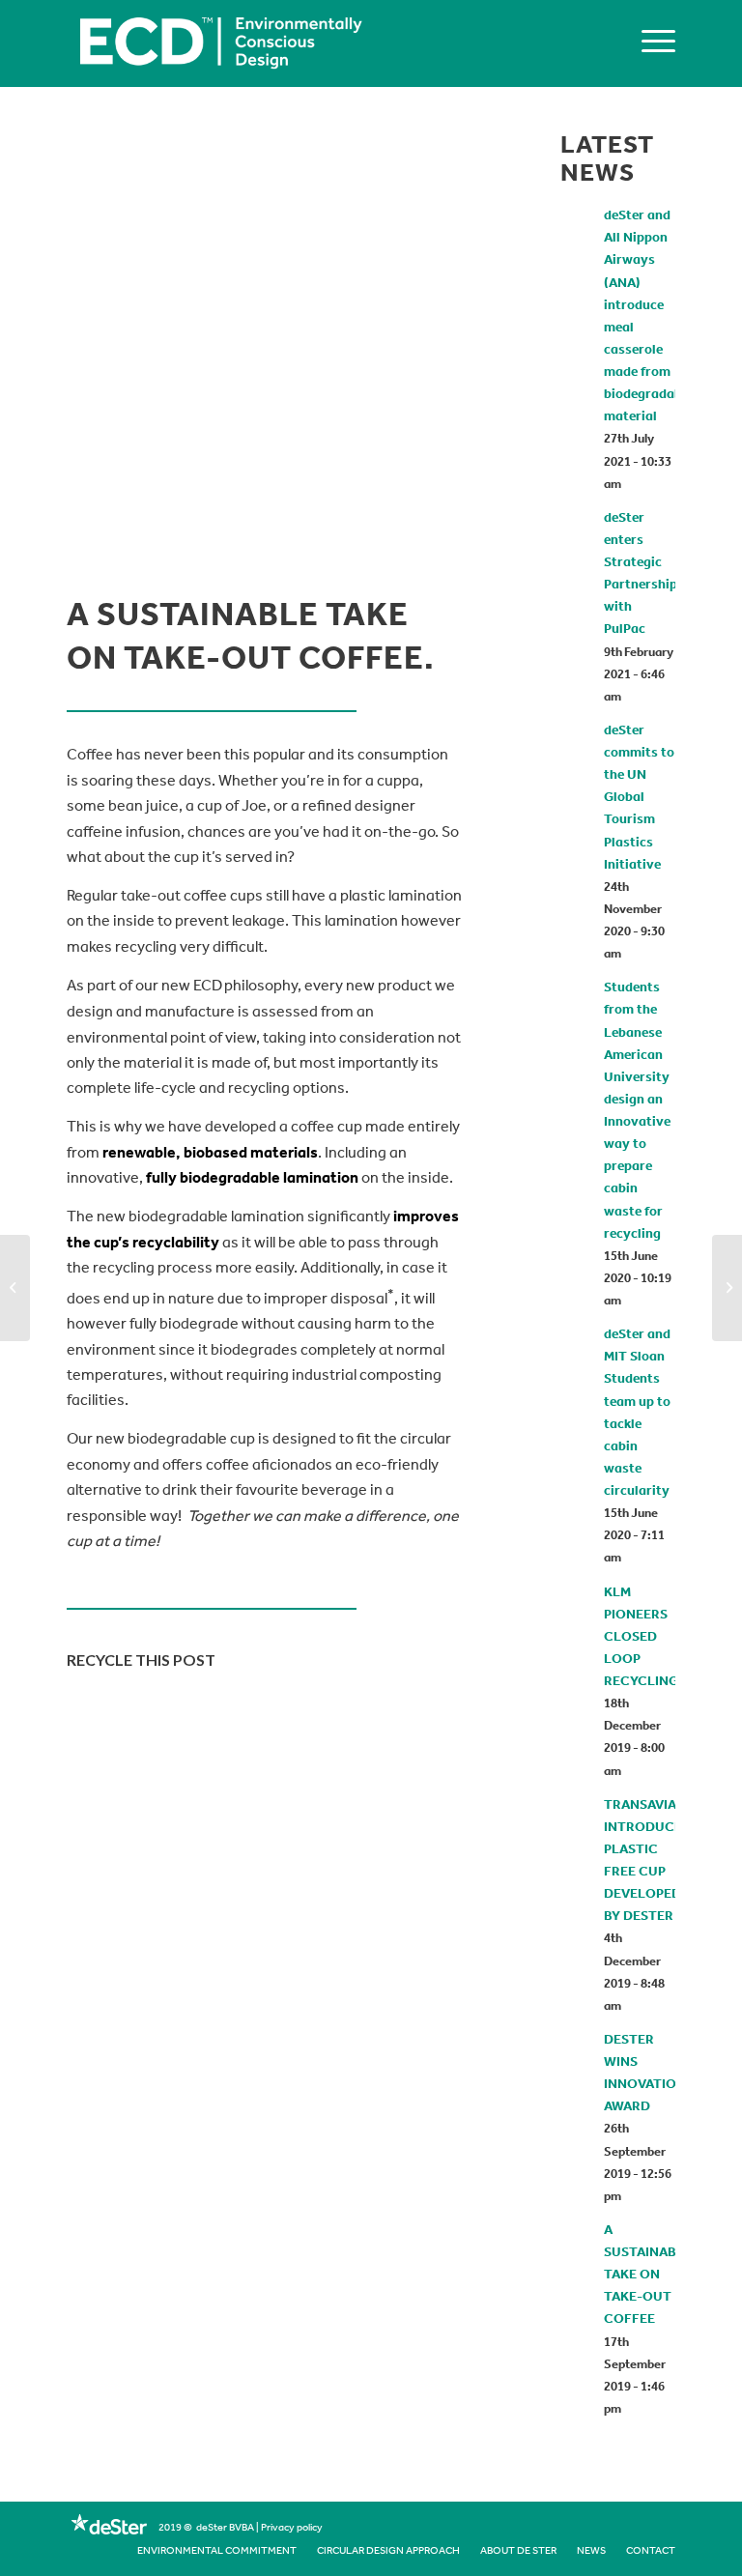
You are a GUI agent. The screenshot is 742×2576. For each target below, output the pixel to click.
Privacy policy (292, 2529)
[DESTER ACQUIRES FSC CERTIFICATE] (15, 1288)
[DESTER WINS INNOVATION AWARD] (727, 1288)
